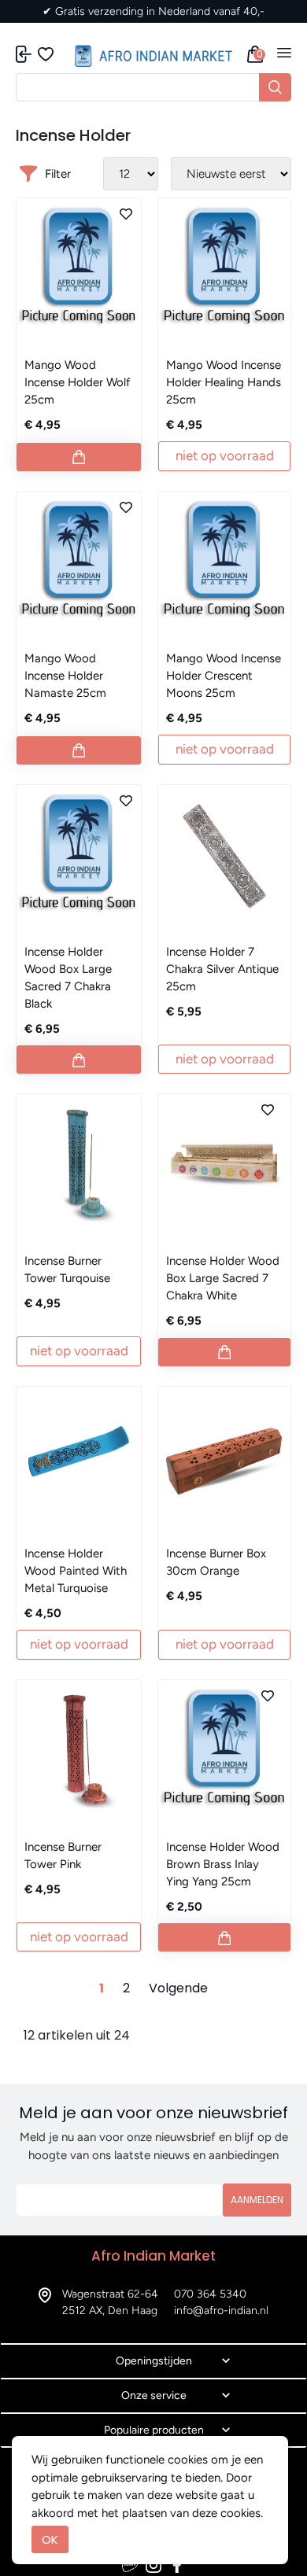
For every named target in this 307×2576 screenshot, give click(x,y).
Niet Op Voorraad (225, 455)
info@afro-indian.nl (221, 2311)
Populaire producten (154, 2430)
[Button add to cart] (79, 457)
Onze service (154, 2395)
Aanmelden (257, 2200)
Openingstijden (154, 2361)
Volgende (178, 1988)
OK (50, 2539)
